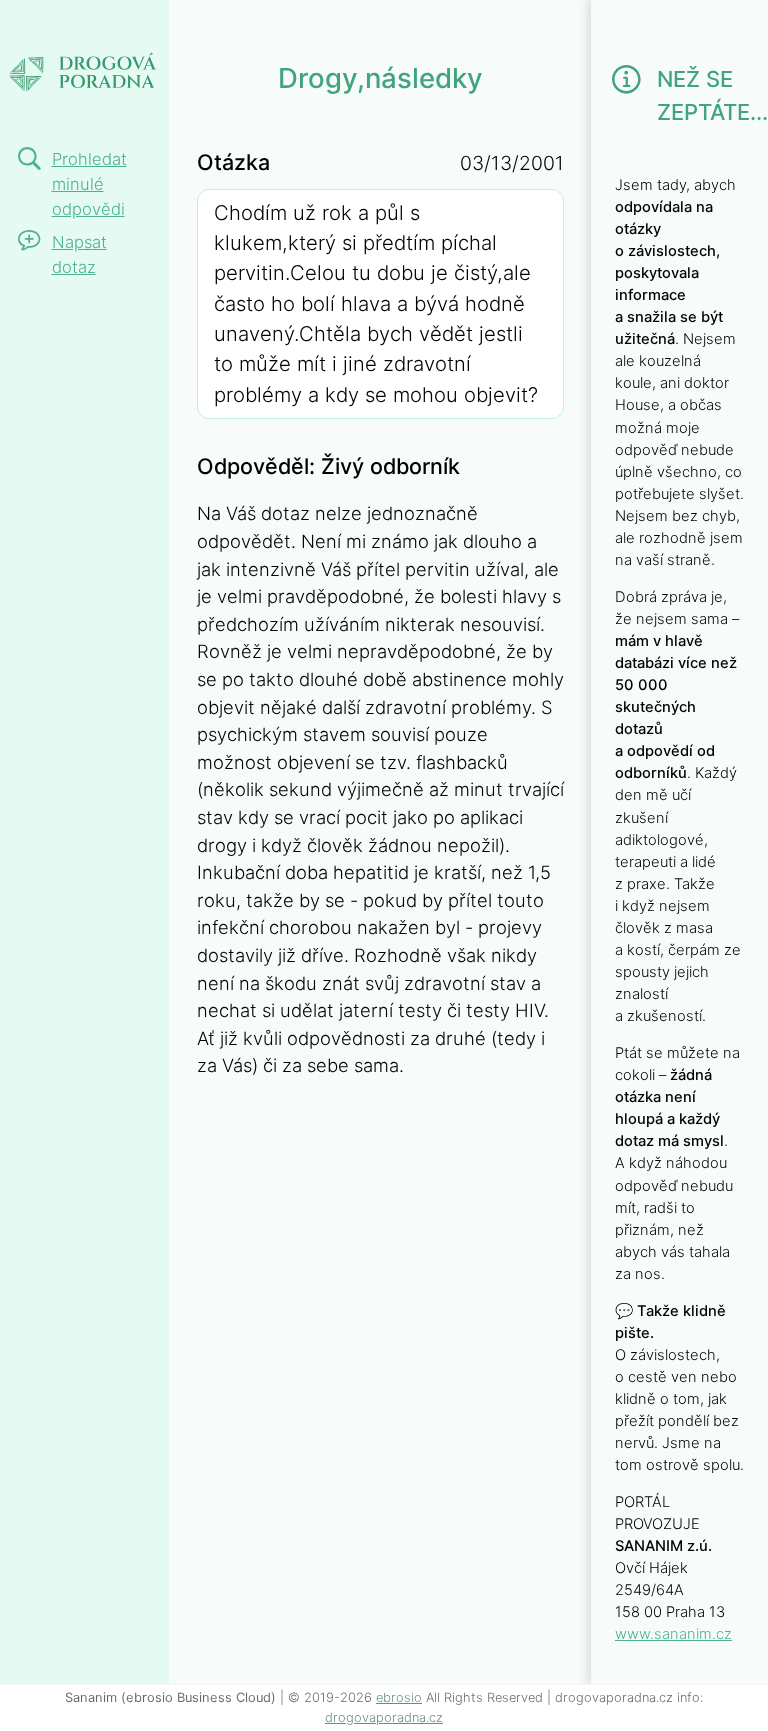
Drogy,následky (137, 27)
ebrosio (399, 1697)
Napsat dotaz (79, 254)
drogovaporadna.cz (384, 1717)
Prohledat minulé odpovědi (89, 184)
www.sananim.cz (673, 1634)
